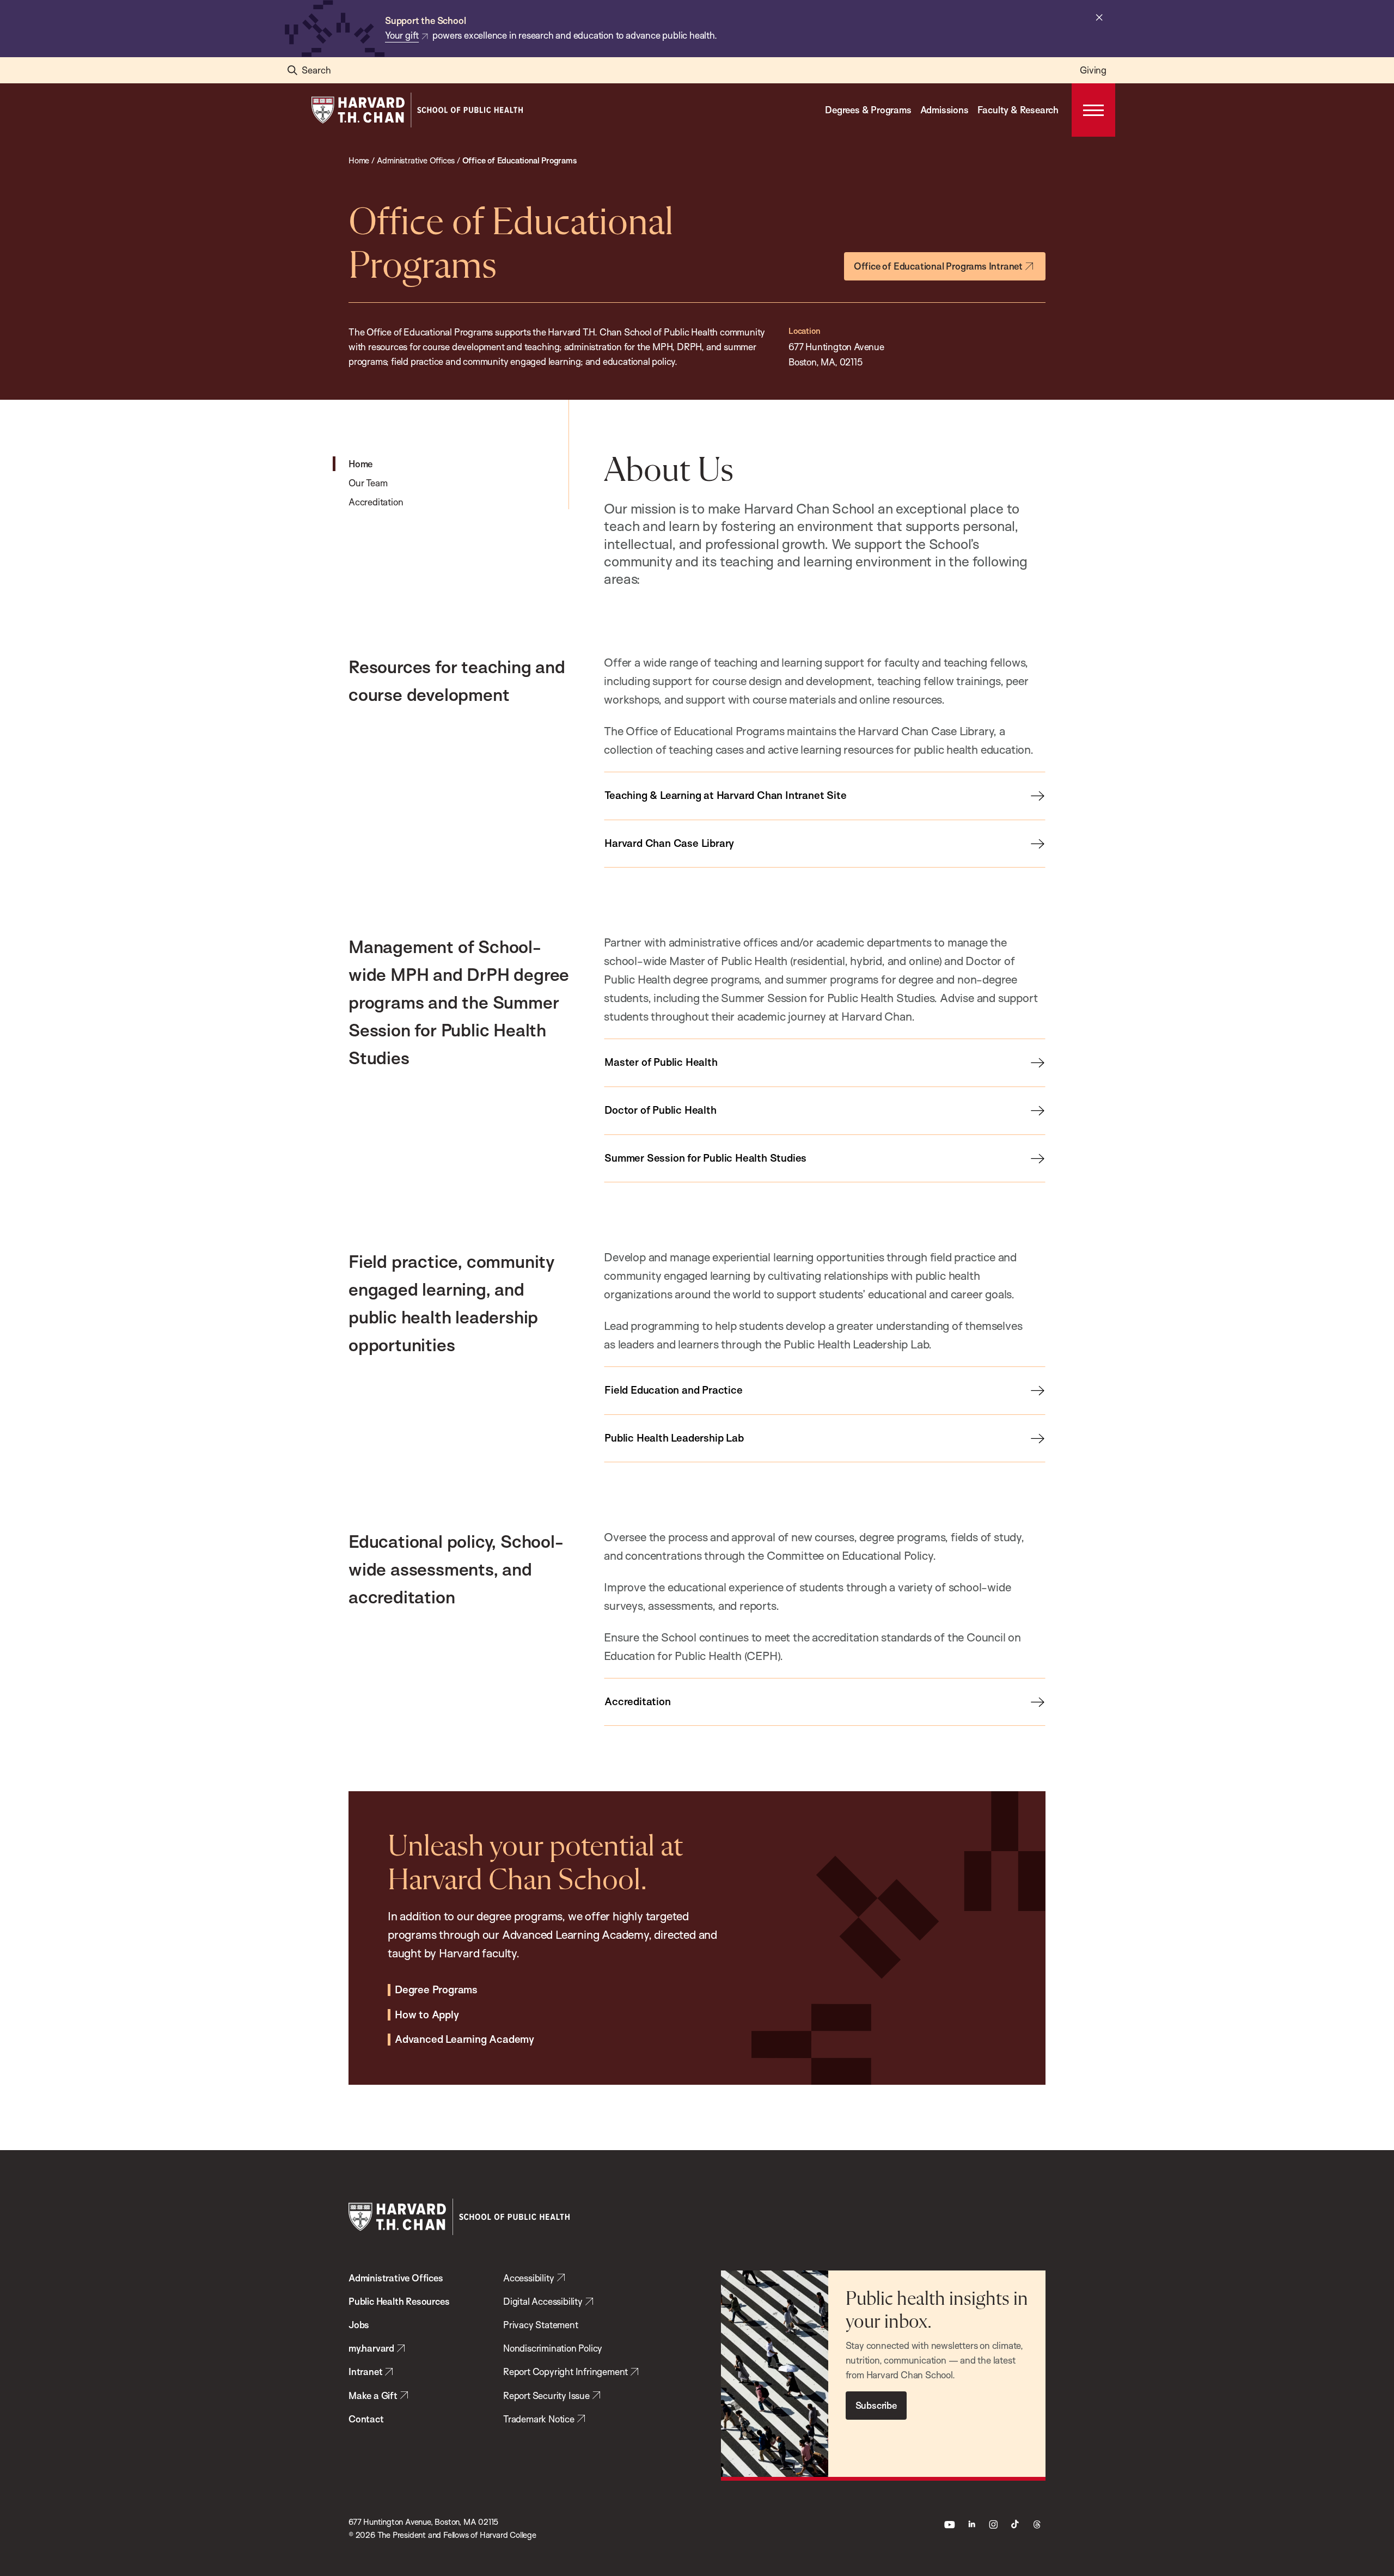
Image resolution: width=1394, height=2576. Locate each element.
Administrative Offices (396, 2278)
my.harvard (371, 2348)
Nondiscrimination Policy (553, 2348)
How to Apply (427, 2015)
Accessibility (528, 2278)
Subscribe (876, 2405)
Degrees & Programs (868, 110)
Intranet (365, 2371)
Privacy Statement (541, 2325)
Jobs (359, 2325)
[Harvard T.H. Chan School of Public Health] (459, 2217)
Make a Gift (373, 2395)
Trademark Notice (539, 2419)
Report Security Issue (546, 2395)
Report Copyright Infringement (565, 2371)
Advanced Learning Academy (464, 2040)
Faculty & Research (1018, 110)
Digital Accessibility (543, 2301)
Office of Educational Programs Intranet (938, 266)
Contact (366, 2419)
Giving (1093, 70)
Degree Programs (436, 1990)
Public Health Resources (399, 2301)
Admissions (944, 110)
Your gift (402, 35)
